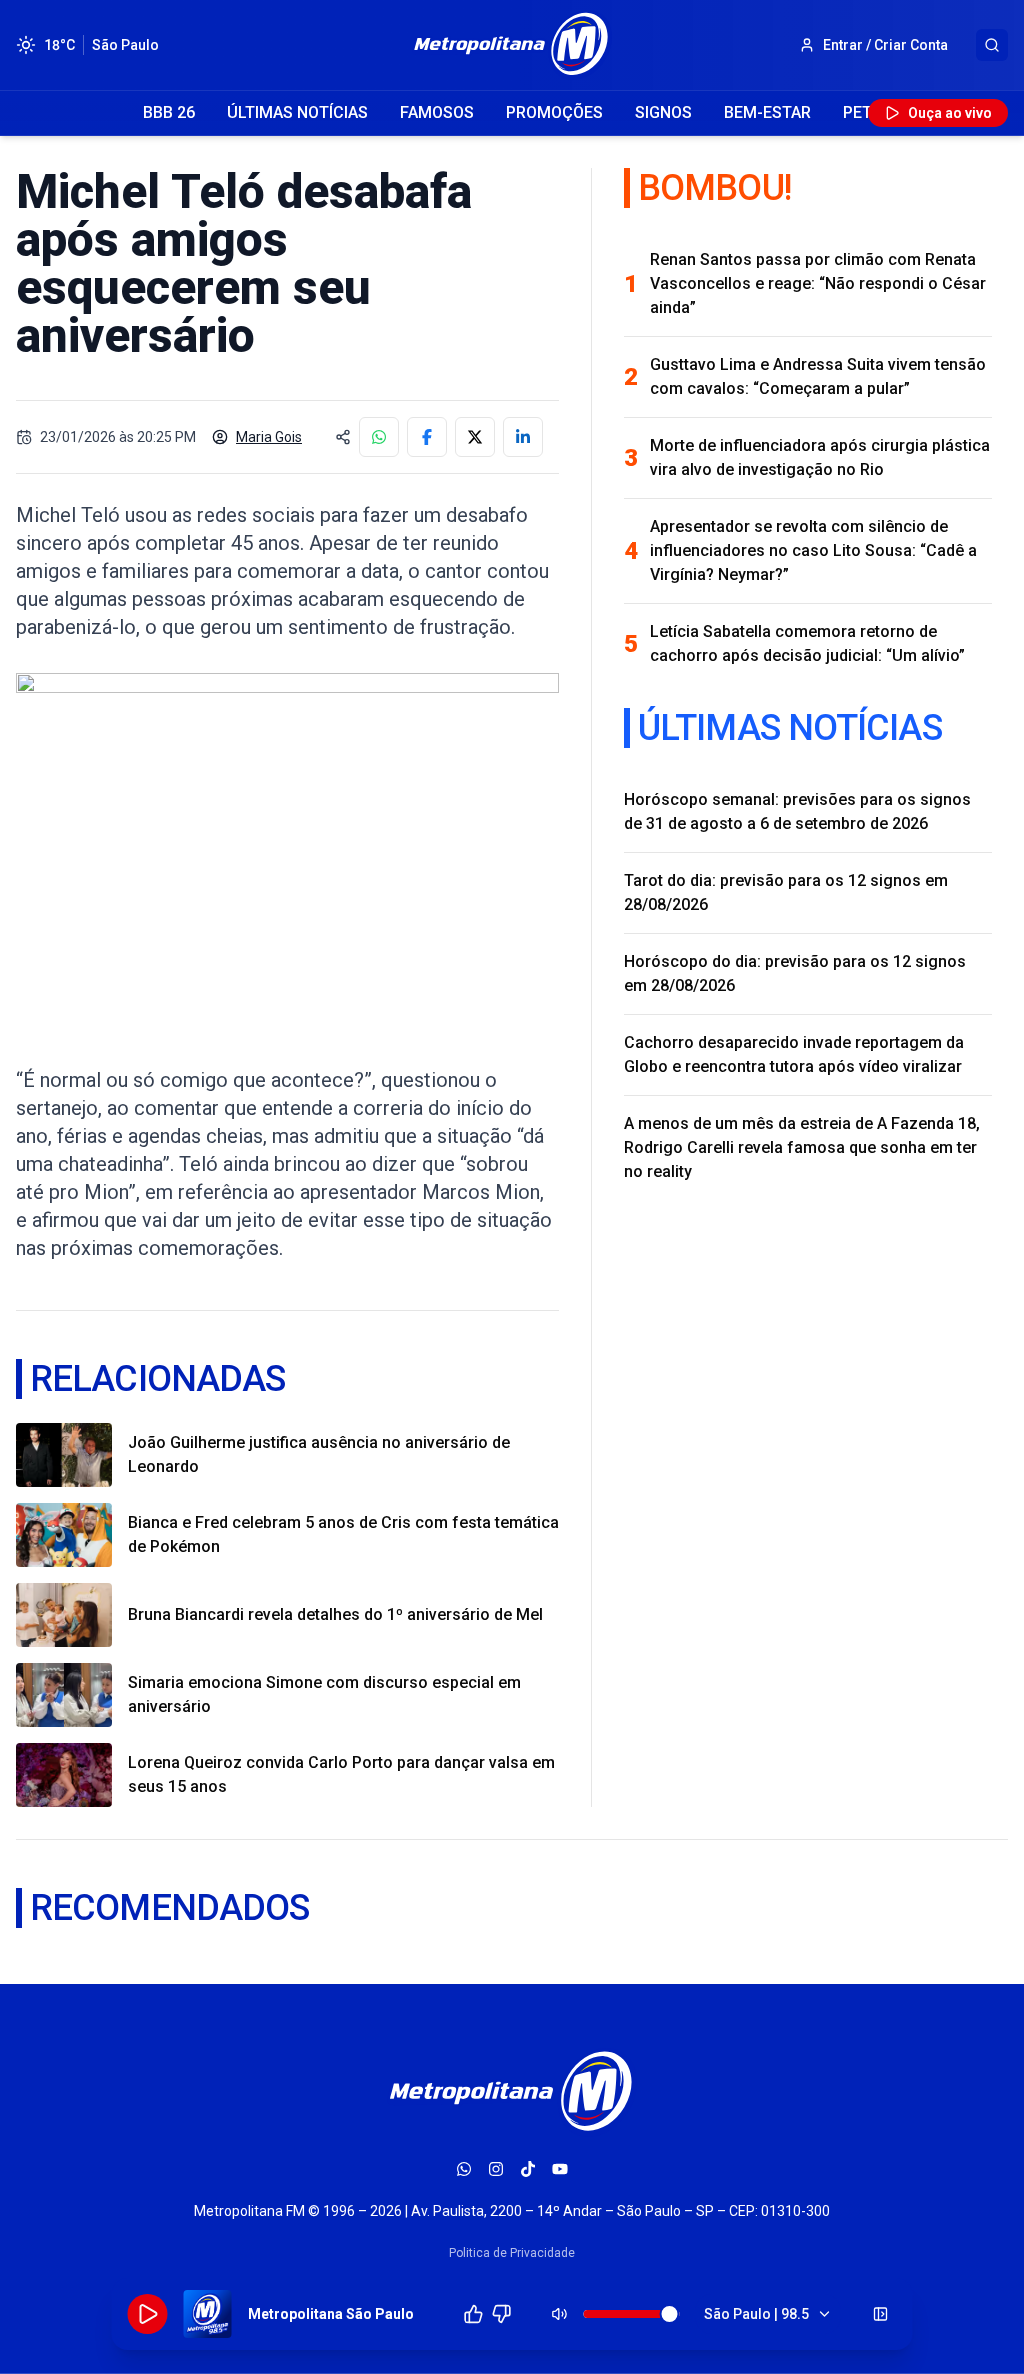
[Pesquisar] (992, 45)
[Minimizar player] (881, 2314)
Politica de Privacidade (512, 2253)
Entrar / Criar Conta (885, 45)
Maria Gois (269, 437)
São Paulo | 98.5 (756, 2314)
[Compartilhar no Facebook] (427, 437)
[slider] (670, 2314)
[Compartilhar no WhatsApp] (379, 437)
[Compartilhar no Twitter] (475, 437)
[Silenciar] (560, 2314)
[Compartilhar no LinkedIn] (523, 437)
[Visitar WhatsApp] (464, 2169)
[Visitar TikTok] (528, 2169)
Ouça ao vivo (950, 113)
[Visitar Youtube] (560, 2169)
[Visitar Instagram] (496, 2169)
